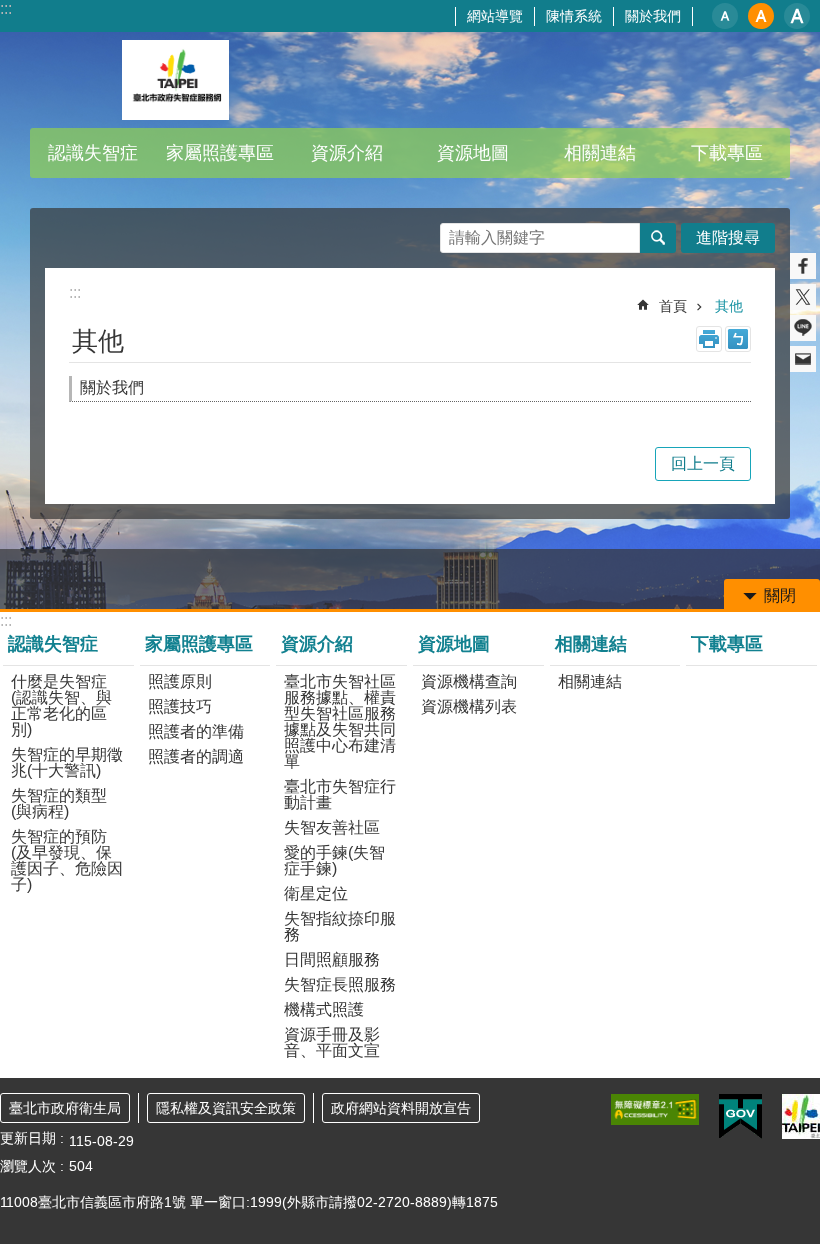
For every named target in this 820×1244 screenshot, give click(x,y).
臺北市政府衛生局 (65, 1108)
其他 (729, 306)
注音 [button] (738, 339)
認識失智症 (53, 644)
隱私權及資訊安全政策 (226, 1108)
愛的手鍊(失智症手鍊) (334, 860)
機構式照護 (324, 1009)
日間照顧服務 (332, 959)
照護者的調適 (196, 756)
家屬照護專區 (199, 644)
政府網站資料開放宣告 (401, 1108)
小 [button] (725, 16)
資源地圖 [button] (473, 153)
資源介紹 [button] (347, 153)
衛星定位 (316, 893)
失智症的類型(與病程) (59, 803)
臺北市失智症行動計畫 (340, 794)
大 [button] (797, 16)
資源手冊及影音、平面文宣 (332, 1042)
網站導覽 (495, 16)
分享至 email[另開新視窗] (803, 359)
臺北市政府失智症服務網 (175, 80)
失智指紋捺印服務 (340, 926)
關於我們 (653, 16)
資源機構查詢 (469, 681)
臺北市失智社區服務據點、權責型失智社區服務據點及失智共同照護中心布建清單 (340, 721)
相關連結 (591, 644)
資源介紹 (317, 644)
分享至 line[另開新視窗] (803, 328)
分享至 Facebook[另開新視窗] (803, 266)
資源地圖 (454, 644)
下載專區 (727, 153)
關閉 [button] (780, 595)
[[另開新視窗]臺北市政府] (801, 1116)
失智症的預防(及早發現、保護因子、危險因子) (67, 860)
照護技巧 (180, 706)
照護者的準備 (196, 731)
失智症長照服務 (340, 984)
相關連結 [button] (600, 153)
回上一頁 (703, 463)
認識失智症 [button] (93, 153)
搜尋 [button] (658, 238)
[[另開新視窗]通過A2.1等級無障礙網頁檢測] (655, 1109)
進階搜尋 (728, 237)
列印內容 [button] (709, 339)
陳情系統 (574, 16)
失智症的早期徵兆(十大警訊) (67, 762)
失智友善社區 (332, 827)
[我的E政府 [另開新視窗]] (740, 1117)
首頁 (673, 306)
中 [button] (761, 16)
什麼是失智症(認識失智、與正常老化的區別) (61, 705)
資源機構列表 (469, 706)
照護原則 (180, 681)
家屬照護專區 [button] (220, 153)
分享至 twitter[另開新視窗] (803, 297)
